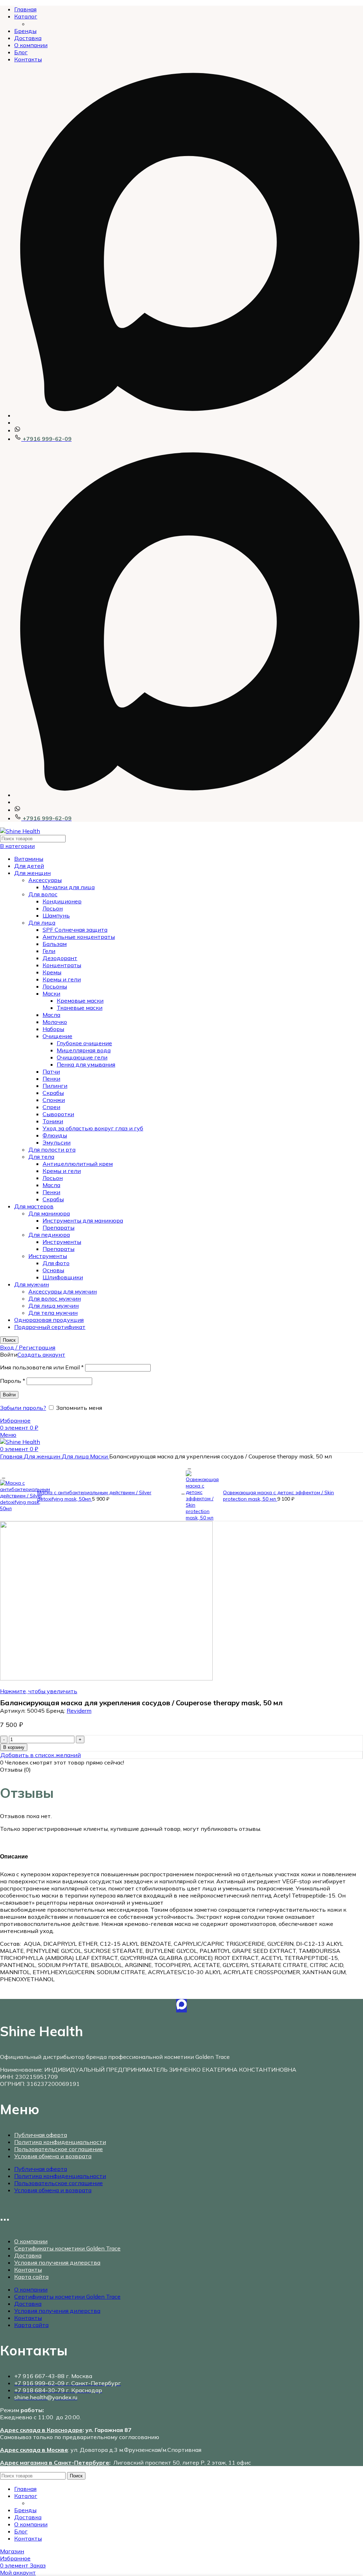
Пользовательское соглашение (58, 2149)
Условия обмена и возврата (53, 2156)
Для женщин (32, 873)
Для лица (42, 923)
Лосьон (53, 908)
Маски (51, 993)
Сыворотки (58, 1114)
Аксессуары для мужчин (63, 1291)
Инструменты (62, 1242)
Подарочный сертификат (50, 1327)
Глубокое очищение (84, 1043)
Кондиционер (62, 901)
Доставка (28, 2255)
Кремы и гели (62, 979)
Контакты (28, 2270)
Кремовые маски (80, 1001)
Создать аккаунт (41, 1355)
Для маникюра (49, 1213)
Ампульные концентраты (79, 937)
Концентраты (62, 965)
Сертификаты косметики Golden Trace (67, 2248)
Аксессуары (45, 880)
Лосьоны (55, 986)
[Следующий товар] (189, 1467)
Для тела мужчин (53, 1313)
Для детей (29, 866)
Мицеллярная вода (84, 1050)
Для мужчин (32, 1284)
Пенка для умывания (86, 1064)
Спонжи (54, 1100)
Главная (12, 1456)
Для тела (41, 1157)
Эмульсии (57, 1142)
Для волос (43, 894)
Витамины (29, 859)
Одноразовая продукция (49, 1320)
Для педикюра (49, 1235)
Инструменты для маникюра (83, 1220)
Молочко (55, 1022)
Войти (9, 1395)
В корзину (14, 1747)
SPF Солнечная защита (75, 930)
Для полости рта (52, 1149)
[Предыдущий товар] (4, 1476)
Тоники (53, 1121)
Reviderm (79, 1711)
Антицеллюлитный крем (78, 1164)
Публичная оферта (41, 2135)
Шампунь (56, 915)
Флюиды (55, 1135)
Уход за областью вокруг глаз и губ (93, 1128)
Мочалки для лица (69, 887)
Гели (49, 951)
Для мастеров (34, 1206)
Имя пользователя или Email (42, 1367)
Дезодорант (60, 958)
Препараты (58, 1228)
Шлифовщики (63, 1277)
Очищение (57, 1036)
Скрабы (53, 1093)
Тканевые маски (80, 1008)
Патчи (51, 1071)
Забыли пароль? (23, 1408)
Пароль (13, 1381)
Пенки (51, 1079)
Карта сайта (31, 2277)
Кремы (52, 972)
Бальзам (55, 944)
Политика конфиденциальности (60, 2142)
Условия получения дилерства (57, 2262)
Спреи (51, 1107)
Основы (53, 1270)
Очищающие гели (82, 1057)
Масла (51, 1015)
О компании (31, 2241)
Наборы (53, 1029)
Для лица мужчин (54, 1306)
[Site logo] (20, 831)
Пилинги (55, 1086)
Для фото (56, 1263)
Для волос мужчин (55, 1298)
